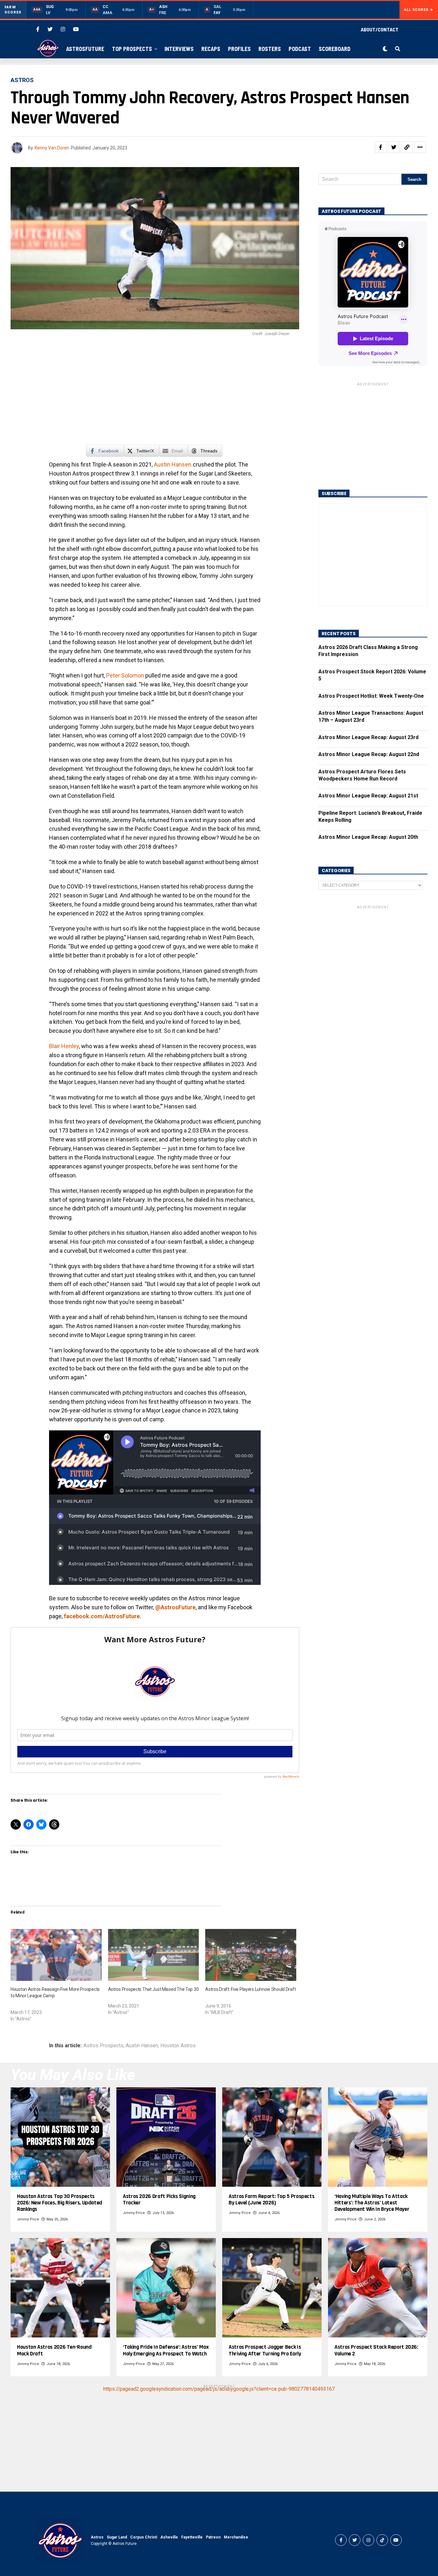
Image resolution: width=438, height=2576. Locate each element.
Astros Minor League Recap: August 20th (368, 837)
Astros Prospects (103, 2046)
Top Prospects (132, 49)
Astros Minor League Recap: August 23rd (368, 737)
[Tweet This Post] (394, 147)
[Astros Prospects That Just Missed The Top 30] (154, 1955)
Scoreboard (335, 49)
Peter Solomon (125, 675)
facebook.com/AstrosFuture (102, 1616)
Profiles (239, 49)
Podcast (300, 49)
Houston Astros (178, 2046)
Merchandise (236, 2537)
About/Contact (380, 29)
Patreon (213, 2537)
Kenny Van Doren (52, 148)
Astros (97, 2537)
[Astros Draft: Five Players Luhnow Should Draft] (251, 1955)
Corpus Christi (144, 2537)
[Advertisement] (155, 393)
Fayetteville (192, 2537)
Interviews (179, 49)
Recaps (211, 49)
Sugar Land (117, 2537)
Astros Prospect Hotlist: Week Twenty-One (371, 696)
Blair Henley (64, 1046)
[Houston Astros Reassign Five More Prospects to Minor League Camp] (56, 1955)
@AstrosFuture (175, 1607)
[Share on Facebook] (381, 147)
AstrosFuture (85, 49)
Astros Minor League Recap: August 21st (368, 796)
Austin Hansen (173, 464)
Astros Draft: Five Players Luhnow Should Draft (250, 1989)
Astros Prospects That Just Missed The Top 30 (153, 1989)
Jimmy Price (28, 2219)
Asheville (169, 2537)
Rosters (270, 49)
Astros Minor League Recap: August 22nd (369, 754)
